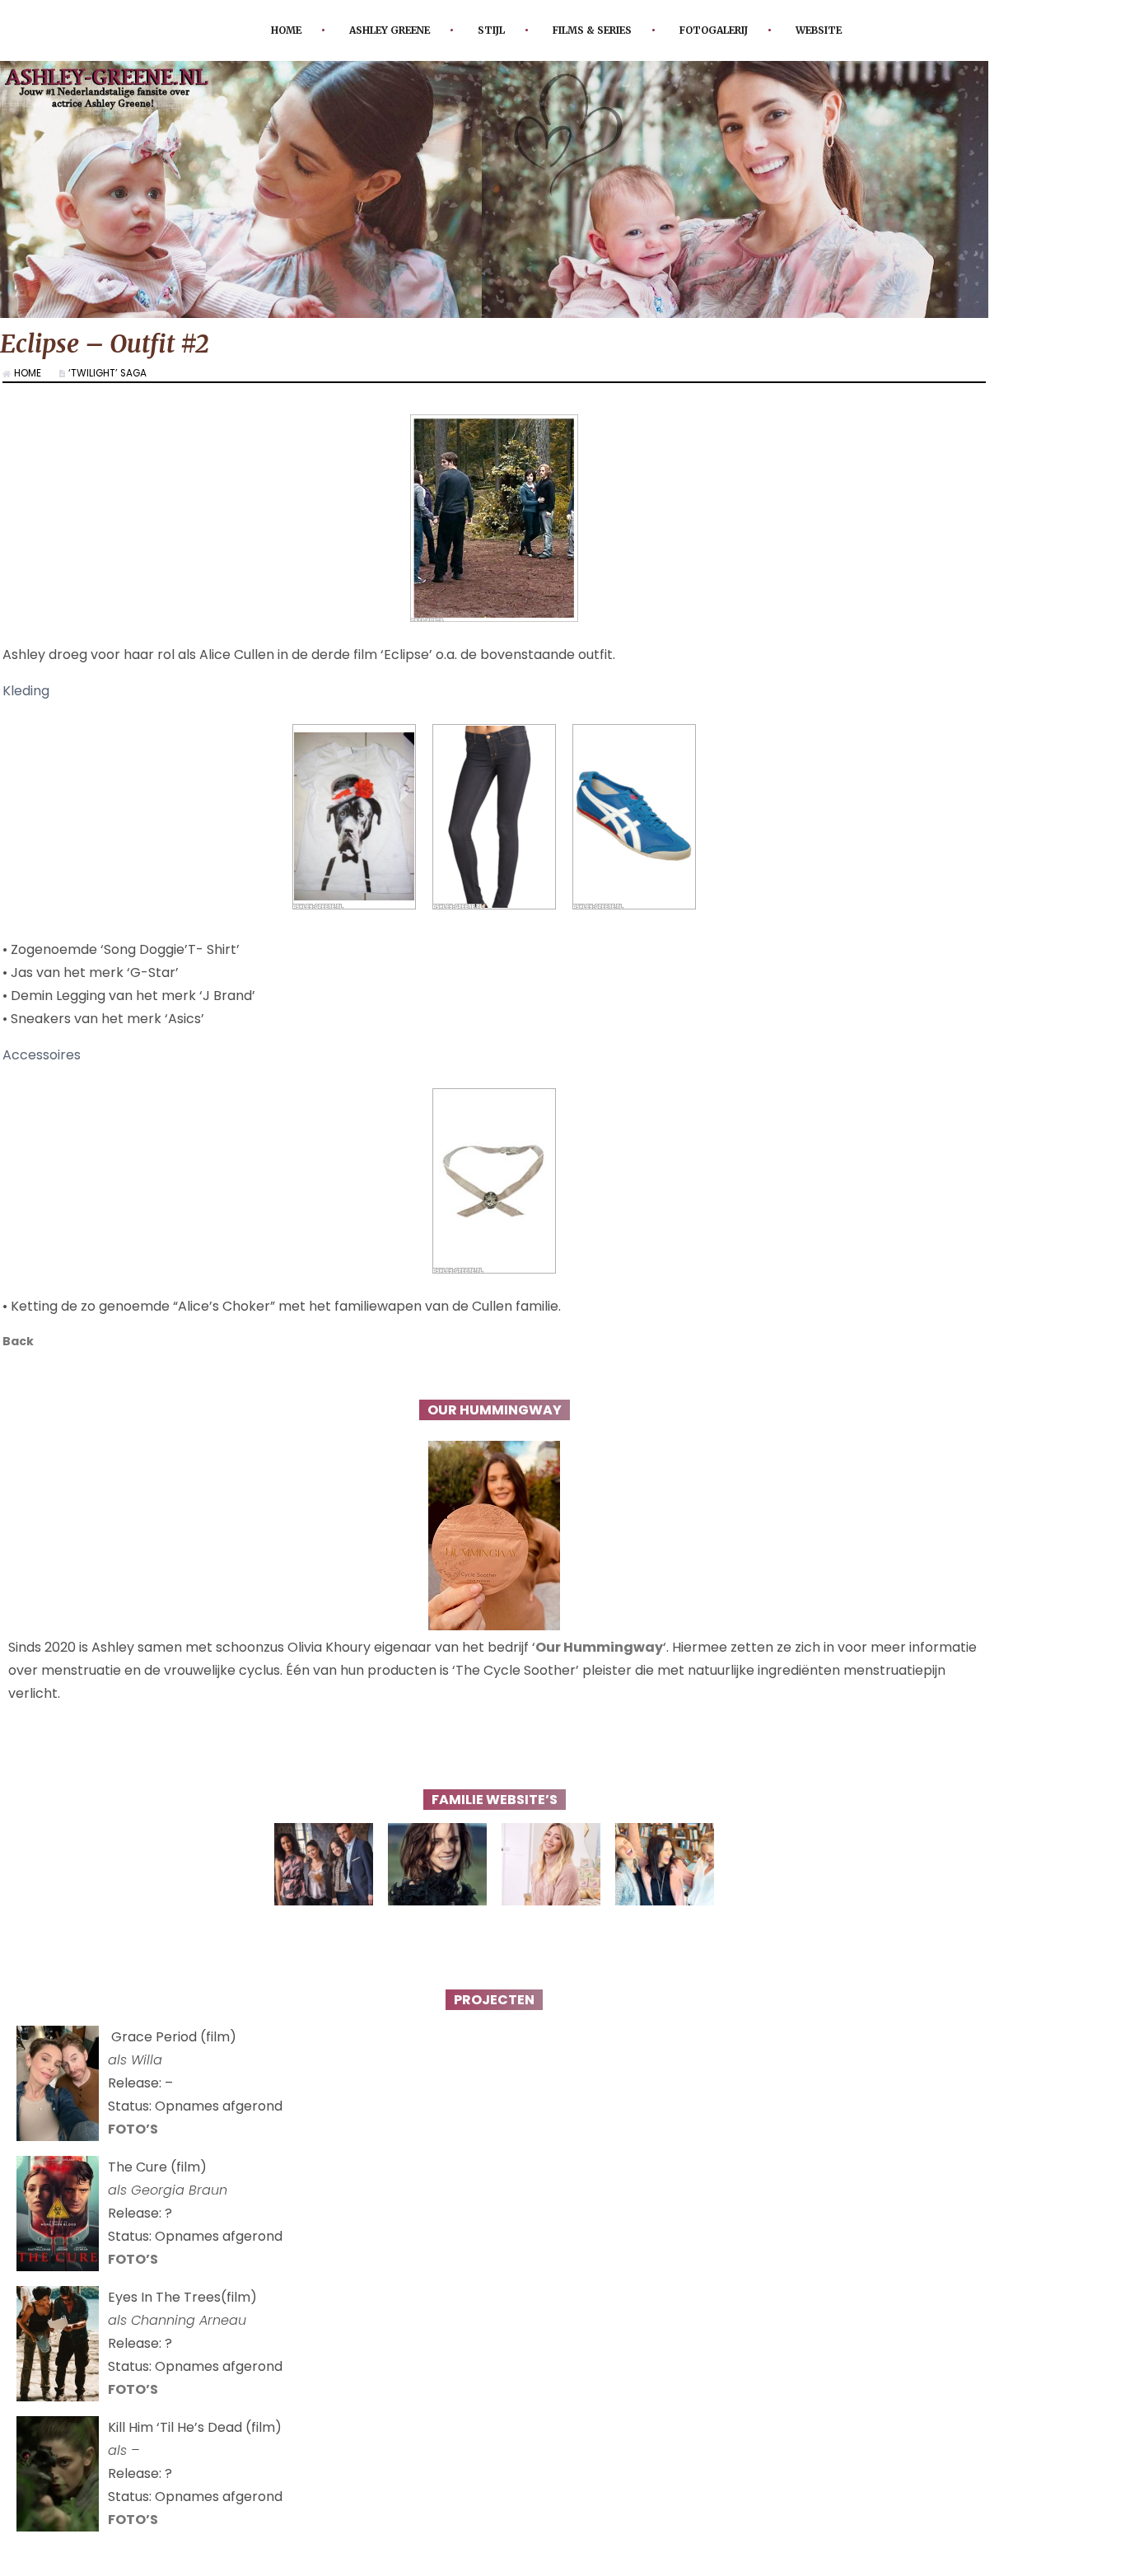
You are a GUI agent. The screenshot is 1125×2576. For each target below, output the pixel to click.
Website (851, 30)
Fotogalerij (733, 30)
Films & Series (595, 30)
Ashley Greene (369, 30)
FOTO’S (133, 2132)
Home (254, 30)
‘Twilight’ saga (117, 373)
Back (20, 1342)
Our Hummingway (599, 1650)
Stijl (483, 30)
